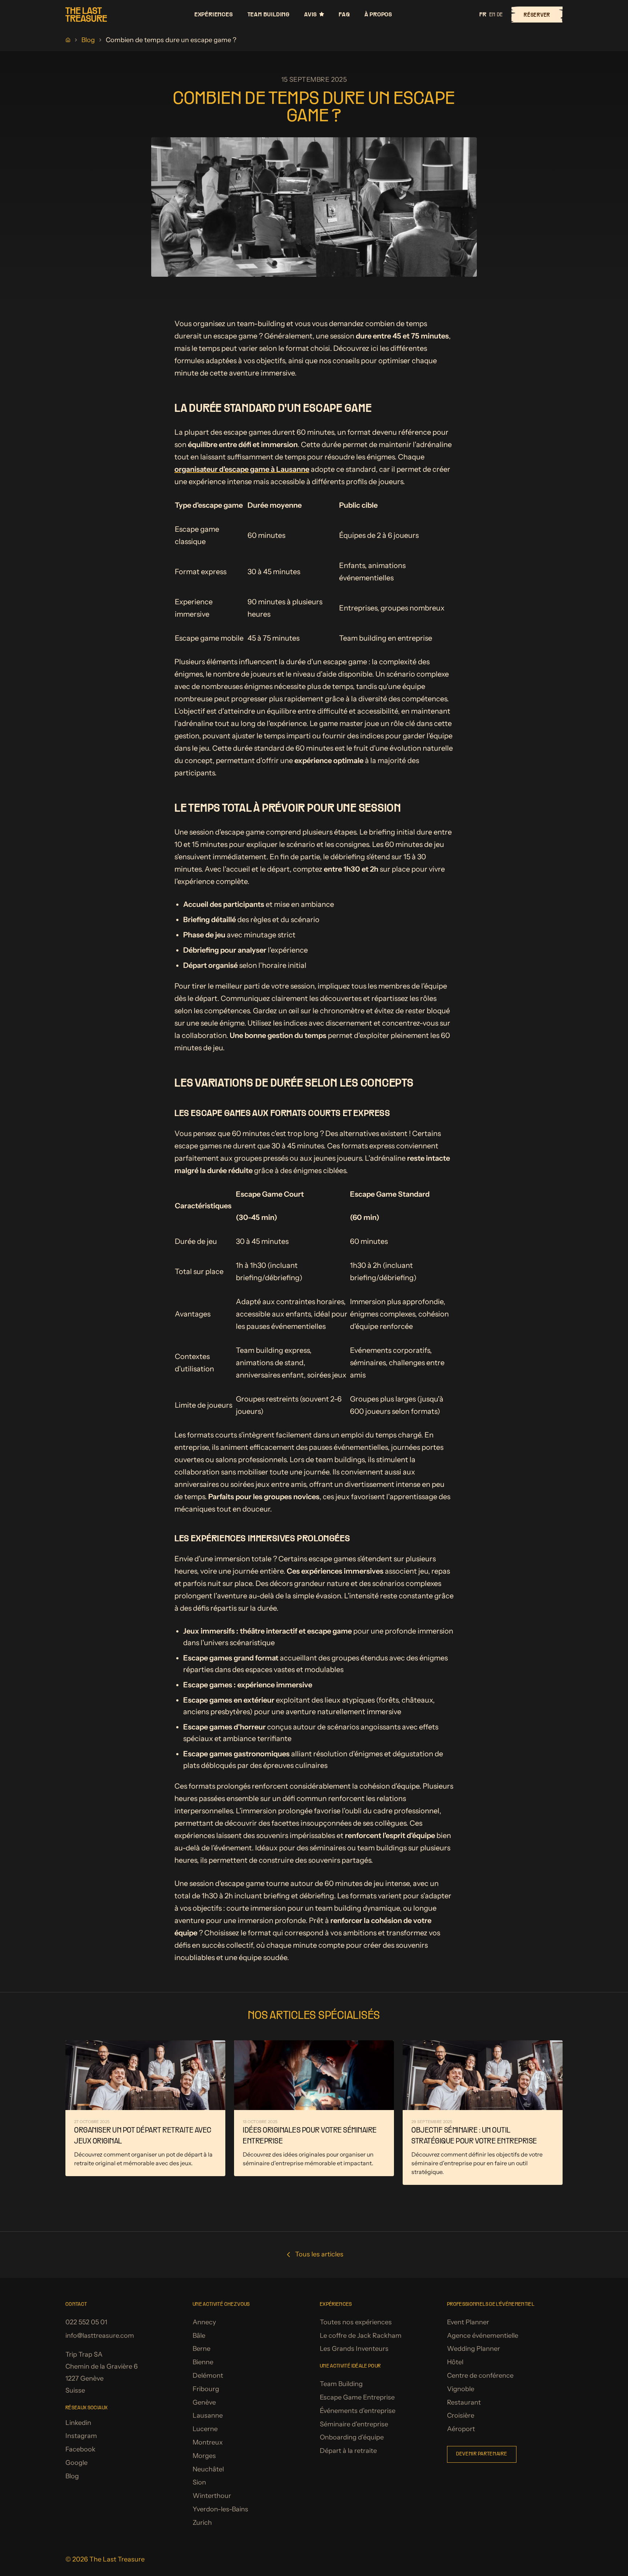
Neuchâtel (208, 2469)
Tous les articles (319, 2254)
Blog (88, 40)
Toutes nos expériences (356, 2322)
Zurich (202, 2523)
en (492, 15)
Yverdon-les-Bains (220, 2509)
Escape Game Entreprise (357, 2397)
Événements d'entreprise (358, 2411)
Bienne (203, 2362)
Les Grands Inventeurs (354, 2349)
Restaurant (464, 2402)
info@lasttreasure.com (100, 2336)
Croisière (461, 2415)
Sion (199, 2482)
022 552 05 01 (86, 2322)
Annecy (204, 2322)
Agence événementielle (483, 2336)
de (500, 15)
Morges (204, 2456)
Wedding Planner (474, 2349)
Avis (311, 14)
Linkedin (78, 2423)
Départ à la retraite (348, 2451)
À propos (378, 14)
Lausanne (208, 2415)
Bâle (199, 2336)
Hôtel (455, 2362)
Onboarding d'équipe (352, 2437)
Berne (202, 2349)
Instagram (81, 2436)
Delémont (208, 2376)
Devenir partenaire (482, 2454)
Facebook (80, 2449)
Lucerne (205, 2429)
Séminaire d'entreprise (354, 2424)
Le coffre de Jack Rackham (361, 2336)
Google (77, 2463)
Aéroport (461, 2429)
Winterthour (212, 2496)
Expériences (214, 14)
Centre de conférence (480, 2376)
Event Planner (468, 2322)
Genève (204, 2402)
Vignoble (461, 2389)
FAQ (344, 14)
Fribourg (206, 2389)
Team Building (269, 14)
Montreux (208, 2442)
